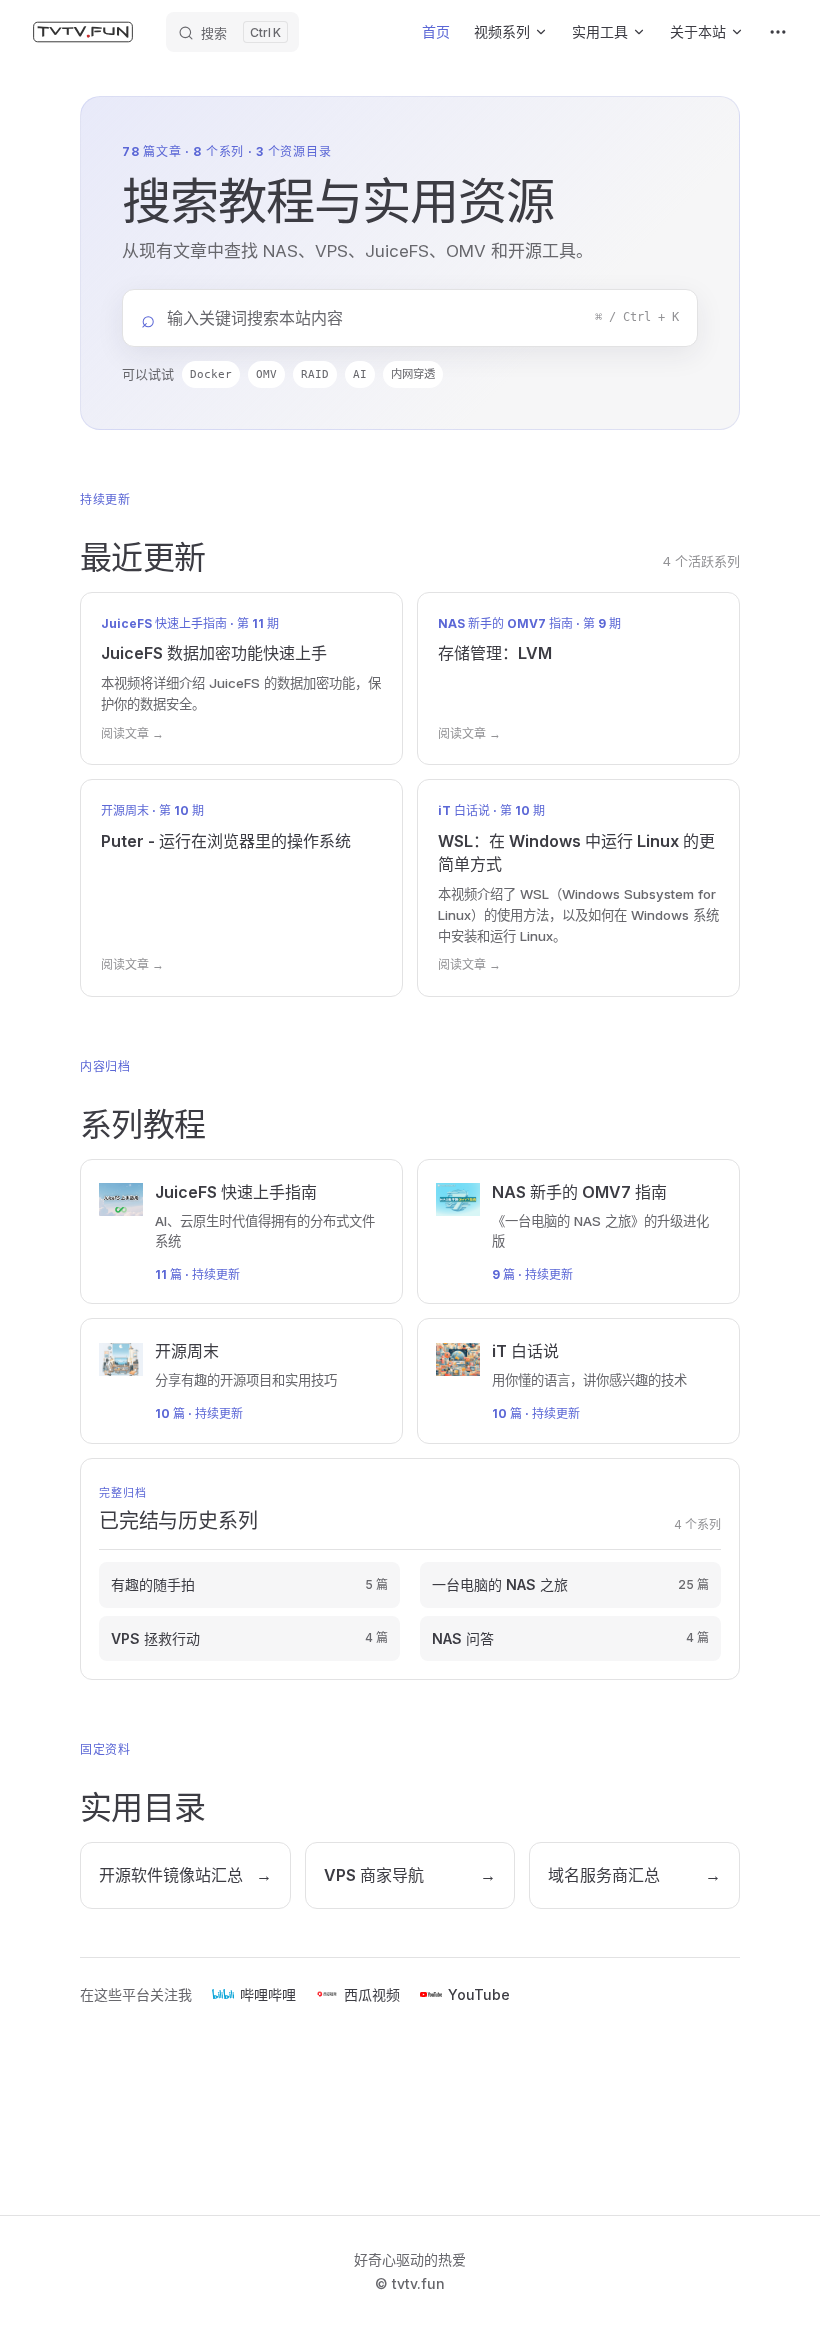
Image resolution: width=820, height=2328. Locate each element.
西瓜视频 (372, 1994)
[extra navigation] (778, 32)
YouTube (479, 1994)
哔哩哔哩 (268, 1994)
